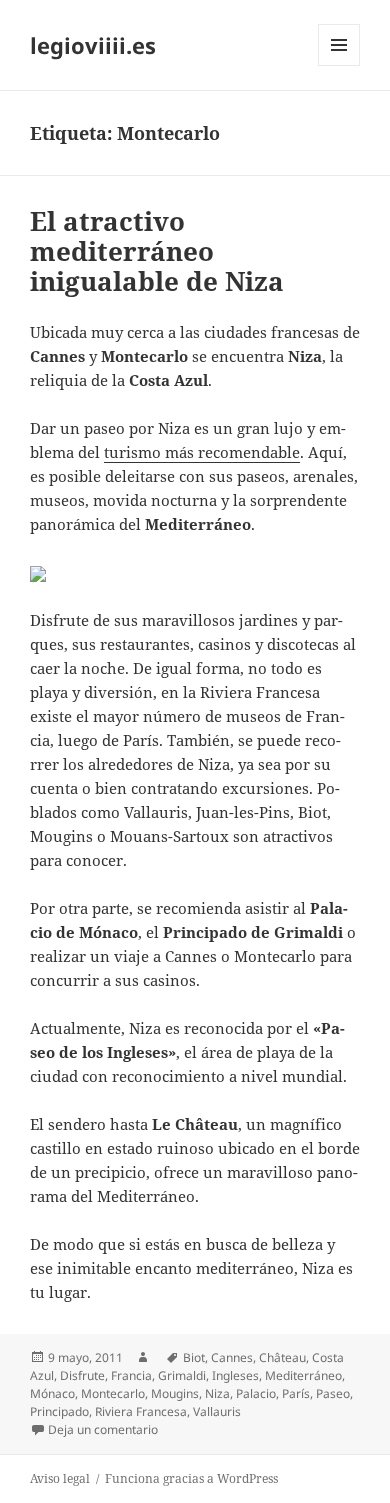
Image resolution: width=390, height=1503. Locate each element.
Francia (131, 1375)
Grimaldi (182, 1375)
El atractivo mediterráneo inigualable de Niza (157, 251)
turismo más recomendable (202, 452)
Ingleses (235, 1375)
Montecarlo (113, 1393)
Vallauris (217, 1411)
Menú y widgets (339, 65)
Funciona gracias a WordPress (191, 1478)
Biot (194, 1357)
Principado (59, 1411)
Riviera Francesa (141, 1411)
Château (282, 1357)
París (296, 1393)
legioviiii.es (93, 45)
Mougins (175, 1393)
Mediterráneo (303, 1375)
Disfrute (82, 1375)
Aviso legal (60, 1478)
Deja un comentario (103, 1429)
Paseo (333, 1393)
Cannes (232, 1357)
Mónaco (52, 1393)
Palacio (256, 1393)
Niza (217, 1393)
